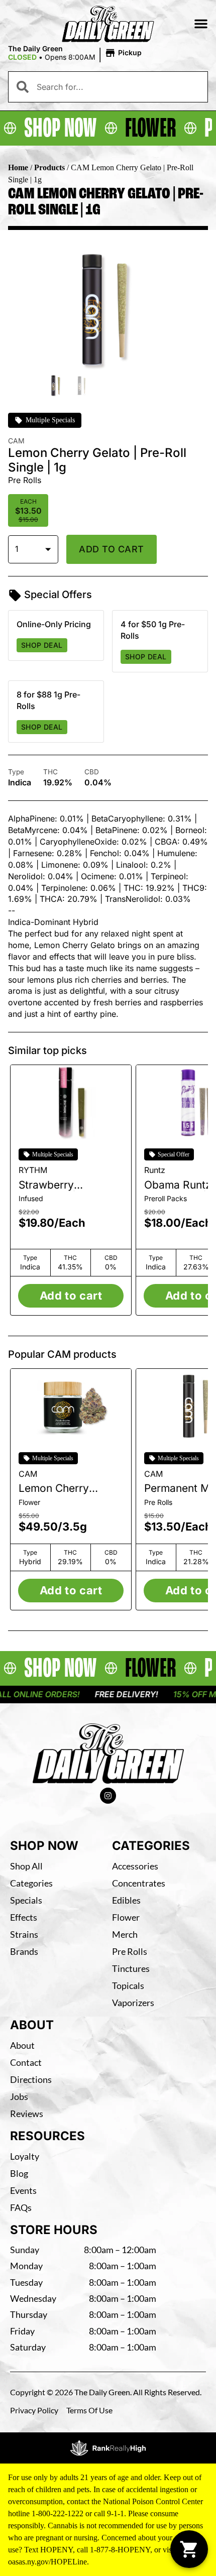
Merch (125, 1934)
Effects (24, 1917)
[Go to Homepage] (108, 1753)
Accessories (135, 1866)
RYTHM (33, 1170)
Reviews (27, 2114)
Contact (26, 2062)
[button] (201, 24)
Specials (26, 1900)
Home (18, 167)
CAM (28, 1474)
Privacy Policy (34, 2410)
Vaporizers (133, 2003)
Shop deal (42, 645)
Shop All (26, 1866)
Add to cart (112, 549)
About (22, 2045)
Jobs (19, 2096)
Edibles (126, 1900)
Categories (31, 1883)
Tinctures (131, 1968)
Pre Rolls (130, 1951)
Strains (24, 1934)
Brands (24, 1951)
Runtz (155, 1170)
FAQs (21, 2207)
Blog (19, 2173)
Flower (126, 1917)
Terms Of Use (89, 2410)
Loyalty (25, 2156)
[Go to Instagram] (108, 1796)
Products (49, 167)
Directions (31, 2079)
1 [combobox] (17, 549)
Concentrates (139, 1883)
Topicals (128, 1985)
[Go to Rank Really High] (108, 2448)
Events (23, 2190)
